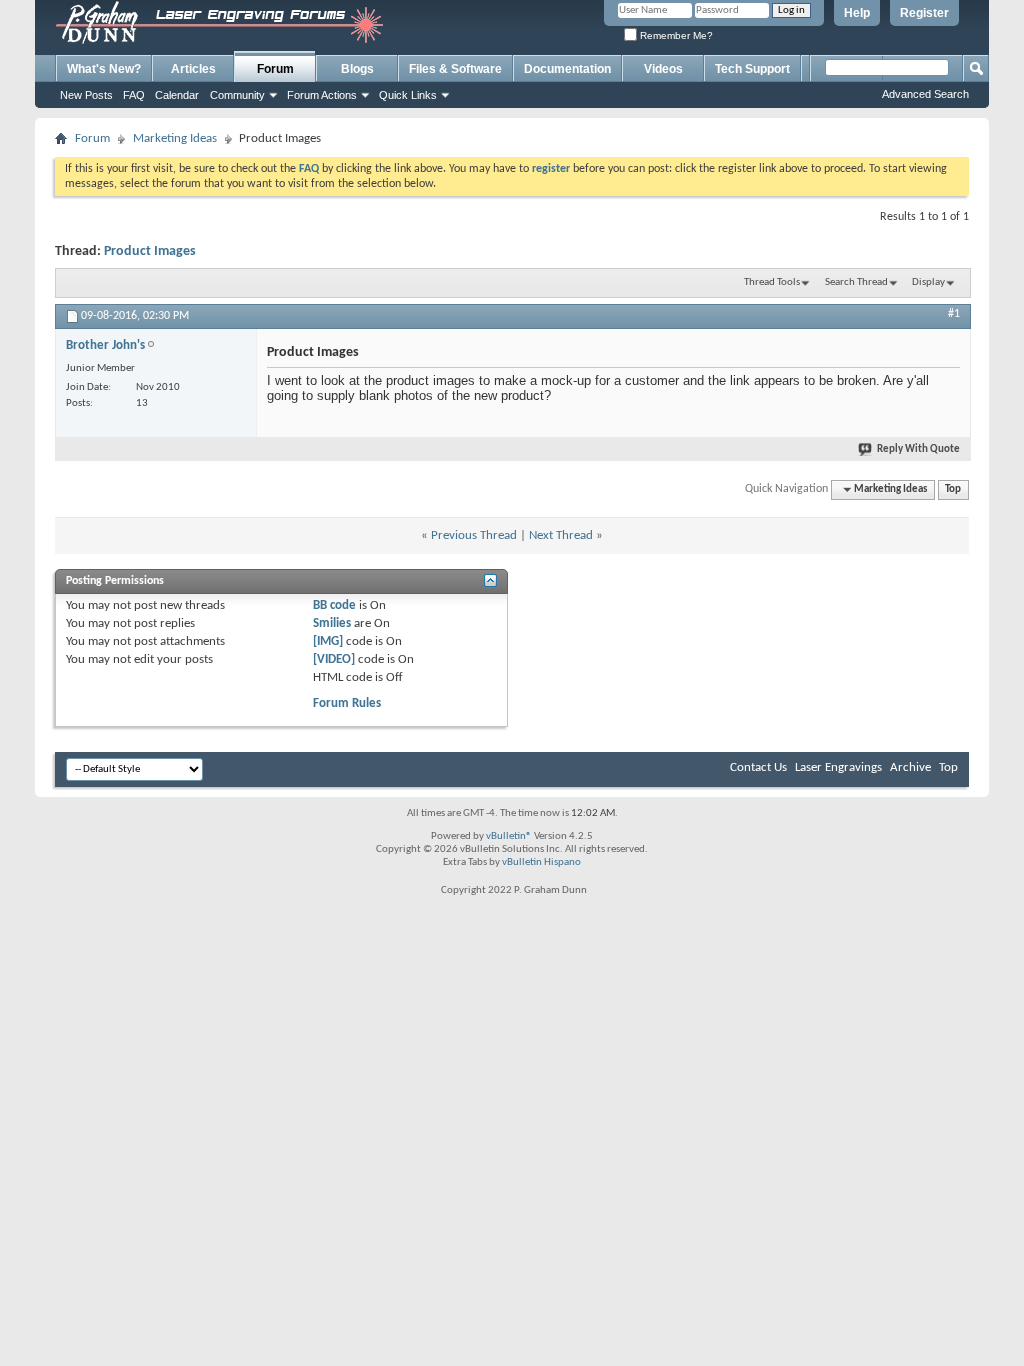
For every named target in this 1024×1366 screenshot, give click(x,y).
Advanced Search (925, 94)
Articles (193, 69)
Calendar (177, 95)
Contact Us (758, 767)
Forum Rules (347, 703)
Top (953, 489)
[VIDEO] (334, 659)
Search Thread (856, 282)
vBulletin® (509, 836)
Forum (275, 69)
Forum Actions (322, 95)
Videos (663, 69)
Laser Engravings (838, 767)
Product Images (150, 251)
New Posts (86, 95)
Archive (910, 767)
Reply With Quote (918, 449)
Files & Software (455, 69)
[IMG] (328, 641)
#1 (954, 314)
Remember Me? (675, 35)
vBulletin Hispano (541, 862)
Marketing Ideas (175, 138)
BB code (334, 605)
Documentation (567, 69)
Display (928, 282)
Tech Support (752, 69)
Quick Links (408, 95)
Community (237, 95)
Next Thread (561, 535)
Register (924, 13)
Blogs (357, 69)
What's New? (104, 69)
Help (857, 13)
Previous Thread (474, 535)
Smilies (332, 623)
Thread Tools (772, 282)
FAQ (134, 95)
